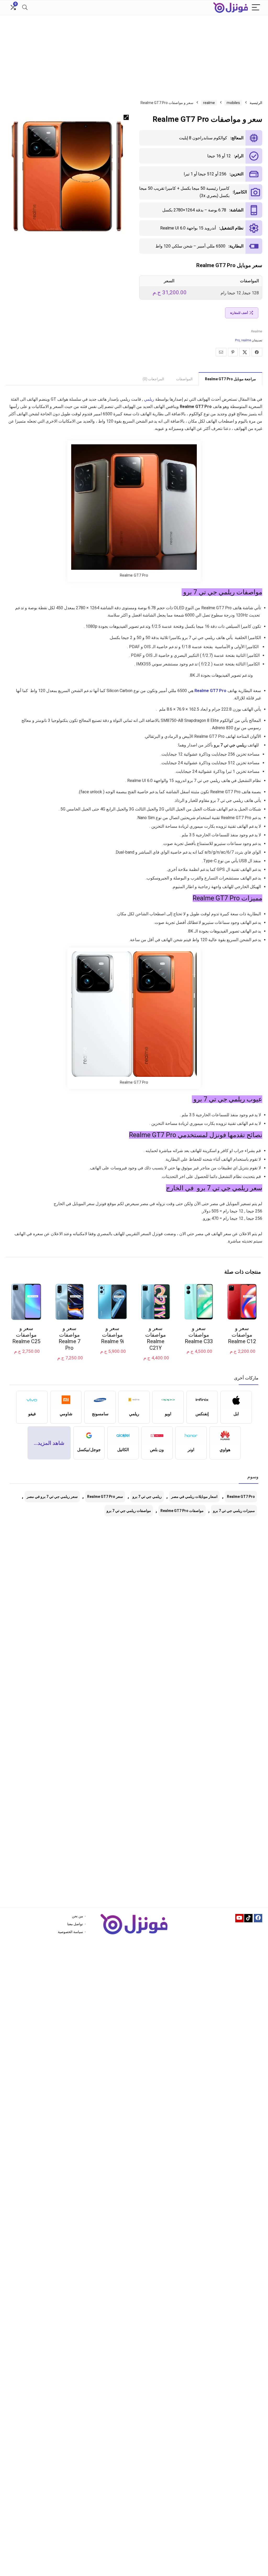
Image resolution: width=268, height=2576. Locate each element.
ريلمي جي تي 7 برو (147, 1497)
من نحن (77, 1916)
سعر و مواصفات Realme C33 (199, 1335)
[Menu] (256, 8)
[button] (126, 117)
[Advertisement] (134, 54)
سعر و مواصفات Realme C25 (26, 1335)
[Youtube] (239, 1918)
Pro (237, 340)
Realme (257, 331)
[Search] (25, 8)
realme (209, 103)
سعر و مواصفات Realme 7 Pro (69, 1338)
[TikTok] (248, 1918)
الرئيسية (256, 103)
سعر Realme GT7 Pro (105, 1497)
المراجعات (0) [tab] (153, 379)
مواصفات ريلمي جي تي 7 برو (129, 1511)
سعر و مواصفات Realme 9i (112, 1335)
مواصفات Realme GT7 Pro (182, 1511)
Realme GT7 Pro (241, 1497)
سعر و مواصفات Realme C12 (242, 1335)
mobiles (233, 103)
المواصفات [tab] (184, 379)
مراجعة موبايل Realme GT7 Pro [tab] (230, 379)
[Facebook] (258, 1918)
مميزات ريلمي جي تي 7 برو (234, 1511)
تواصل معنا (75, 1924)
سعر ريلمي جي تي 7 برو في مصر (52, 1497)
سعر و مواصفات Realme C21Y (156, 1338)
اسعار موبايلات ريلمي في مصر (194, 1497)
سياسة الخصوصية (70, 1932)
